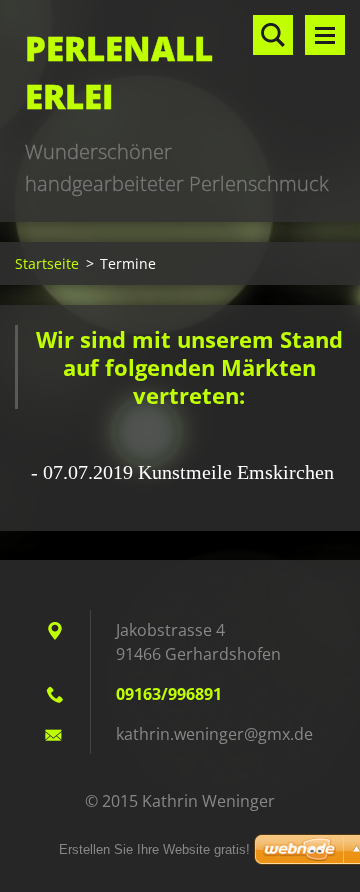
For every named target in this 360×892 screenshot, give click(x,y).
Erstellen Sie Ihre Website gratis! (154, 849)
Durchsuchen (273, 35)
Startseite (47, 263)
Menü (325, 35)
